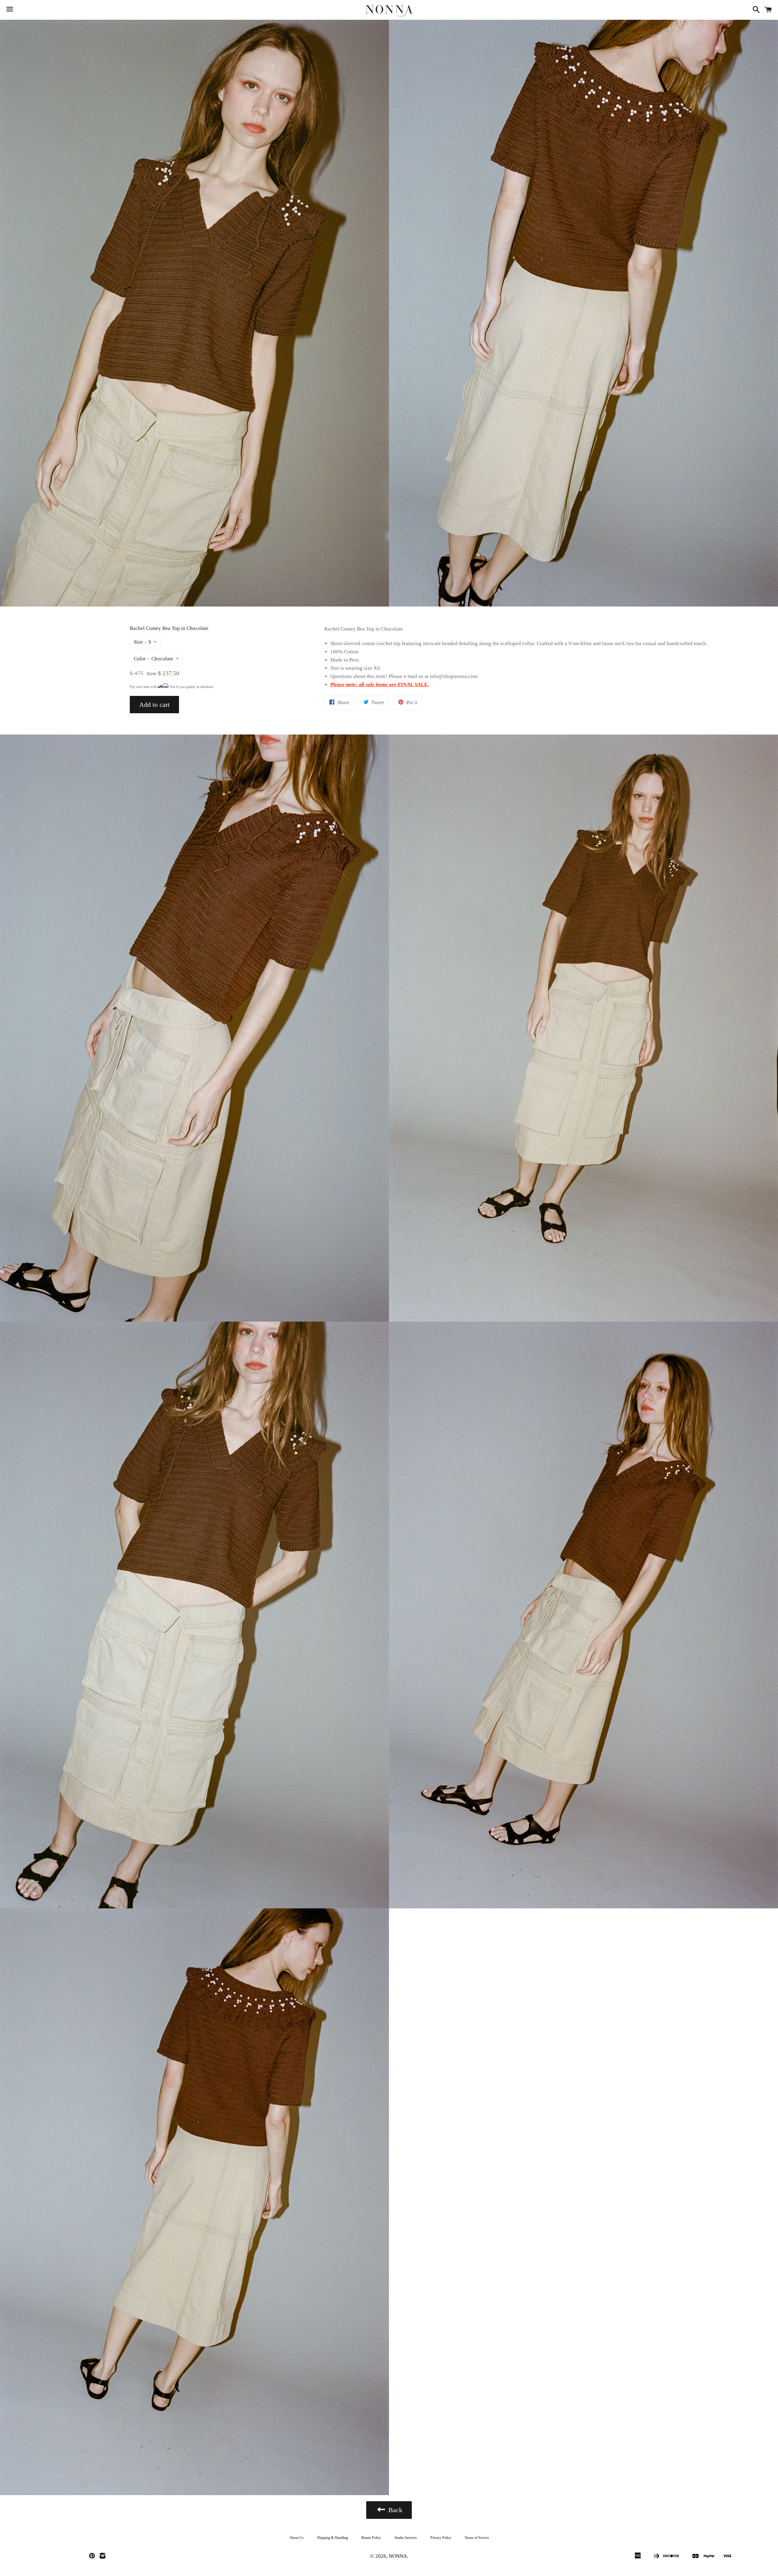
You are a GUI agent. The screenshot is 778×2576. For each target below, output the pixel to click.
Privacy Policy (441, 2538)
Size (138, 642)
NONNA (398, 2556)
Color (140, 659)
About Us (296, 2538)
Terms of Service (477, 2538)
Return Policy (371, 2538)
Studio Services (406, 2538)
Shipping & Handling (332, 2538)
